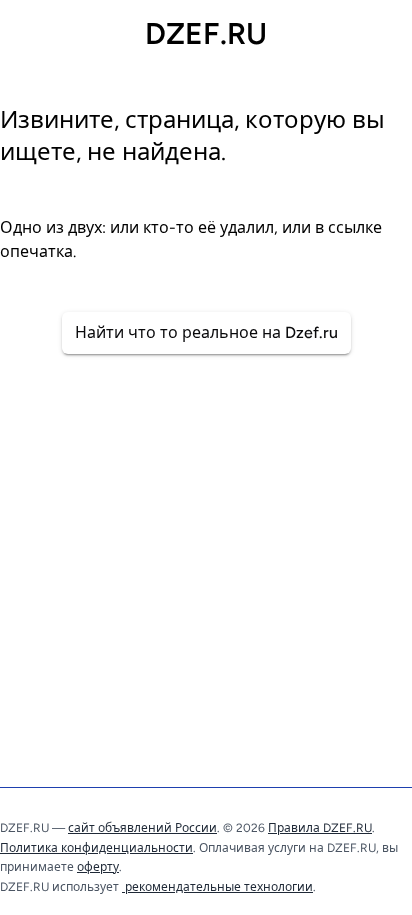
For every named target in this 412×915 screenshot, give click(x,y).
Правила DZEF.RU (320, 828)
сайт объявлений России (142, 828)
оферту (98, 867)
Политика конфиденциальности (96, 848)
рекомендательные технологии (217, 887)
